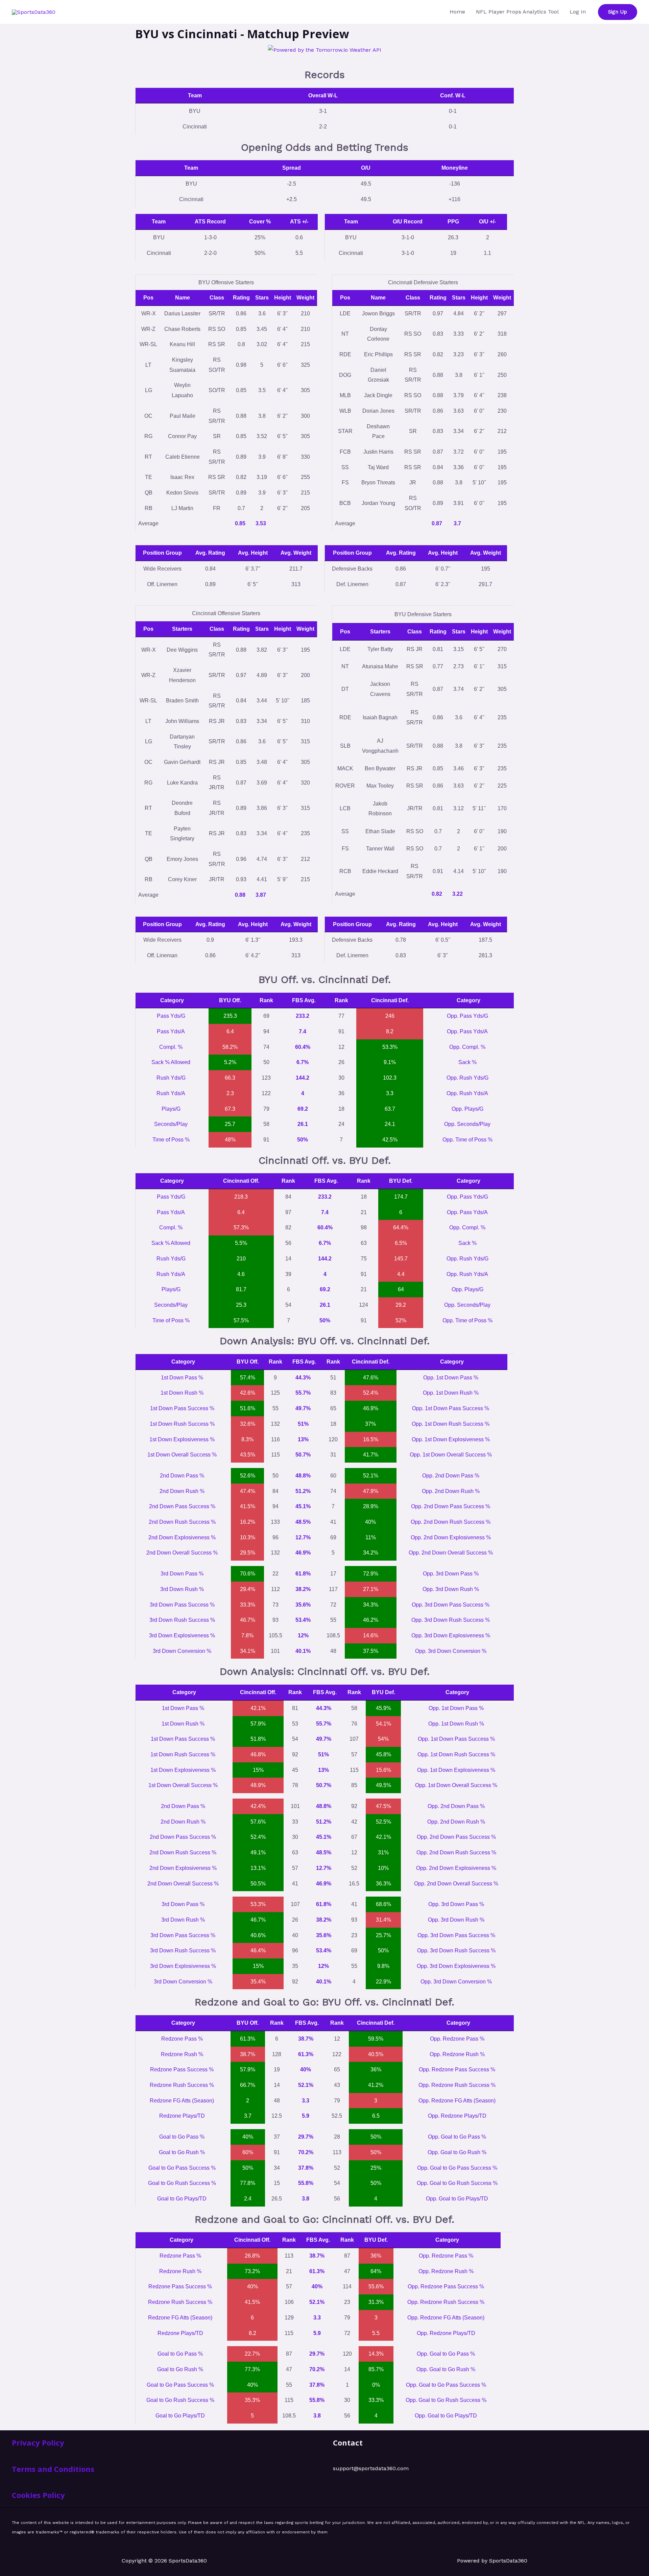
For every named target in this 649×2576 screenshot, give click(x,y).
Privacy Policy (38, 2442)
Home (457, 12)
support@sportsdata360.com (371, 2468)
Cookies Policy (38, 2495)
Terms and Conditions (53, 2469)
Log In (578, 12)
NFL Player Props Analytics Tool (517, 12)
